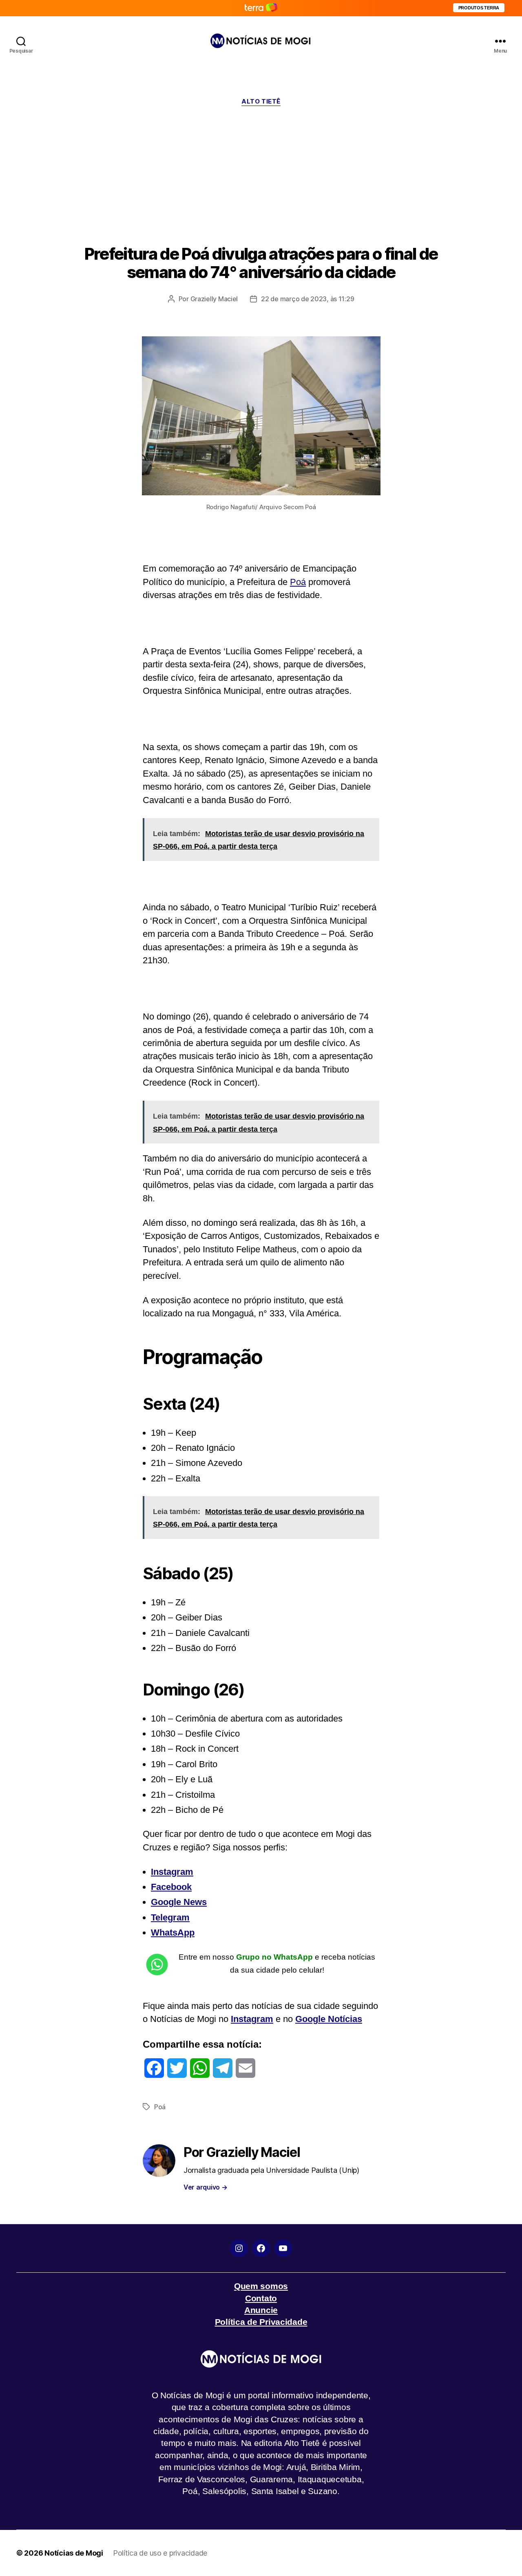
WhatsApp (173, 1933)
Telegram (170, 1917)
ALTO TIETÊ (261, 102)
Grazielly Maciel (214, 299)
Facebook (171, 1887)
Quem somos (261, 2286)
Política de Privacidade (261, 2322)
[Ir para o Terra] (261, 8)
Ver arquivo (206, 2187)
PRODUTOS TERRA (479, 8)
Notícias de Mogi (74, 2553)
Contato (261, 2298)
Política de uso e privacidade (160, 2553)
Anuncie (261, 2310)
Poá (298, 582)
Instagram (172, 1872)
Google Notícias (329, 2019)
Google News (179, 1902)
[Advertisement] (261, 175)
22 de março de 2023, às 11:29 (307, 299)
